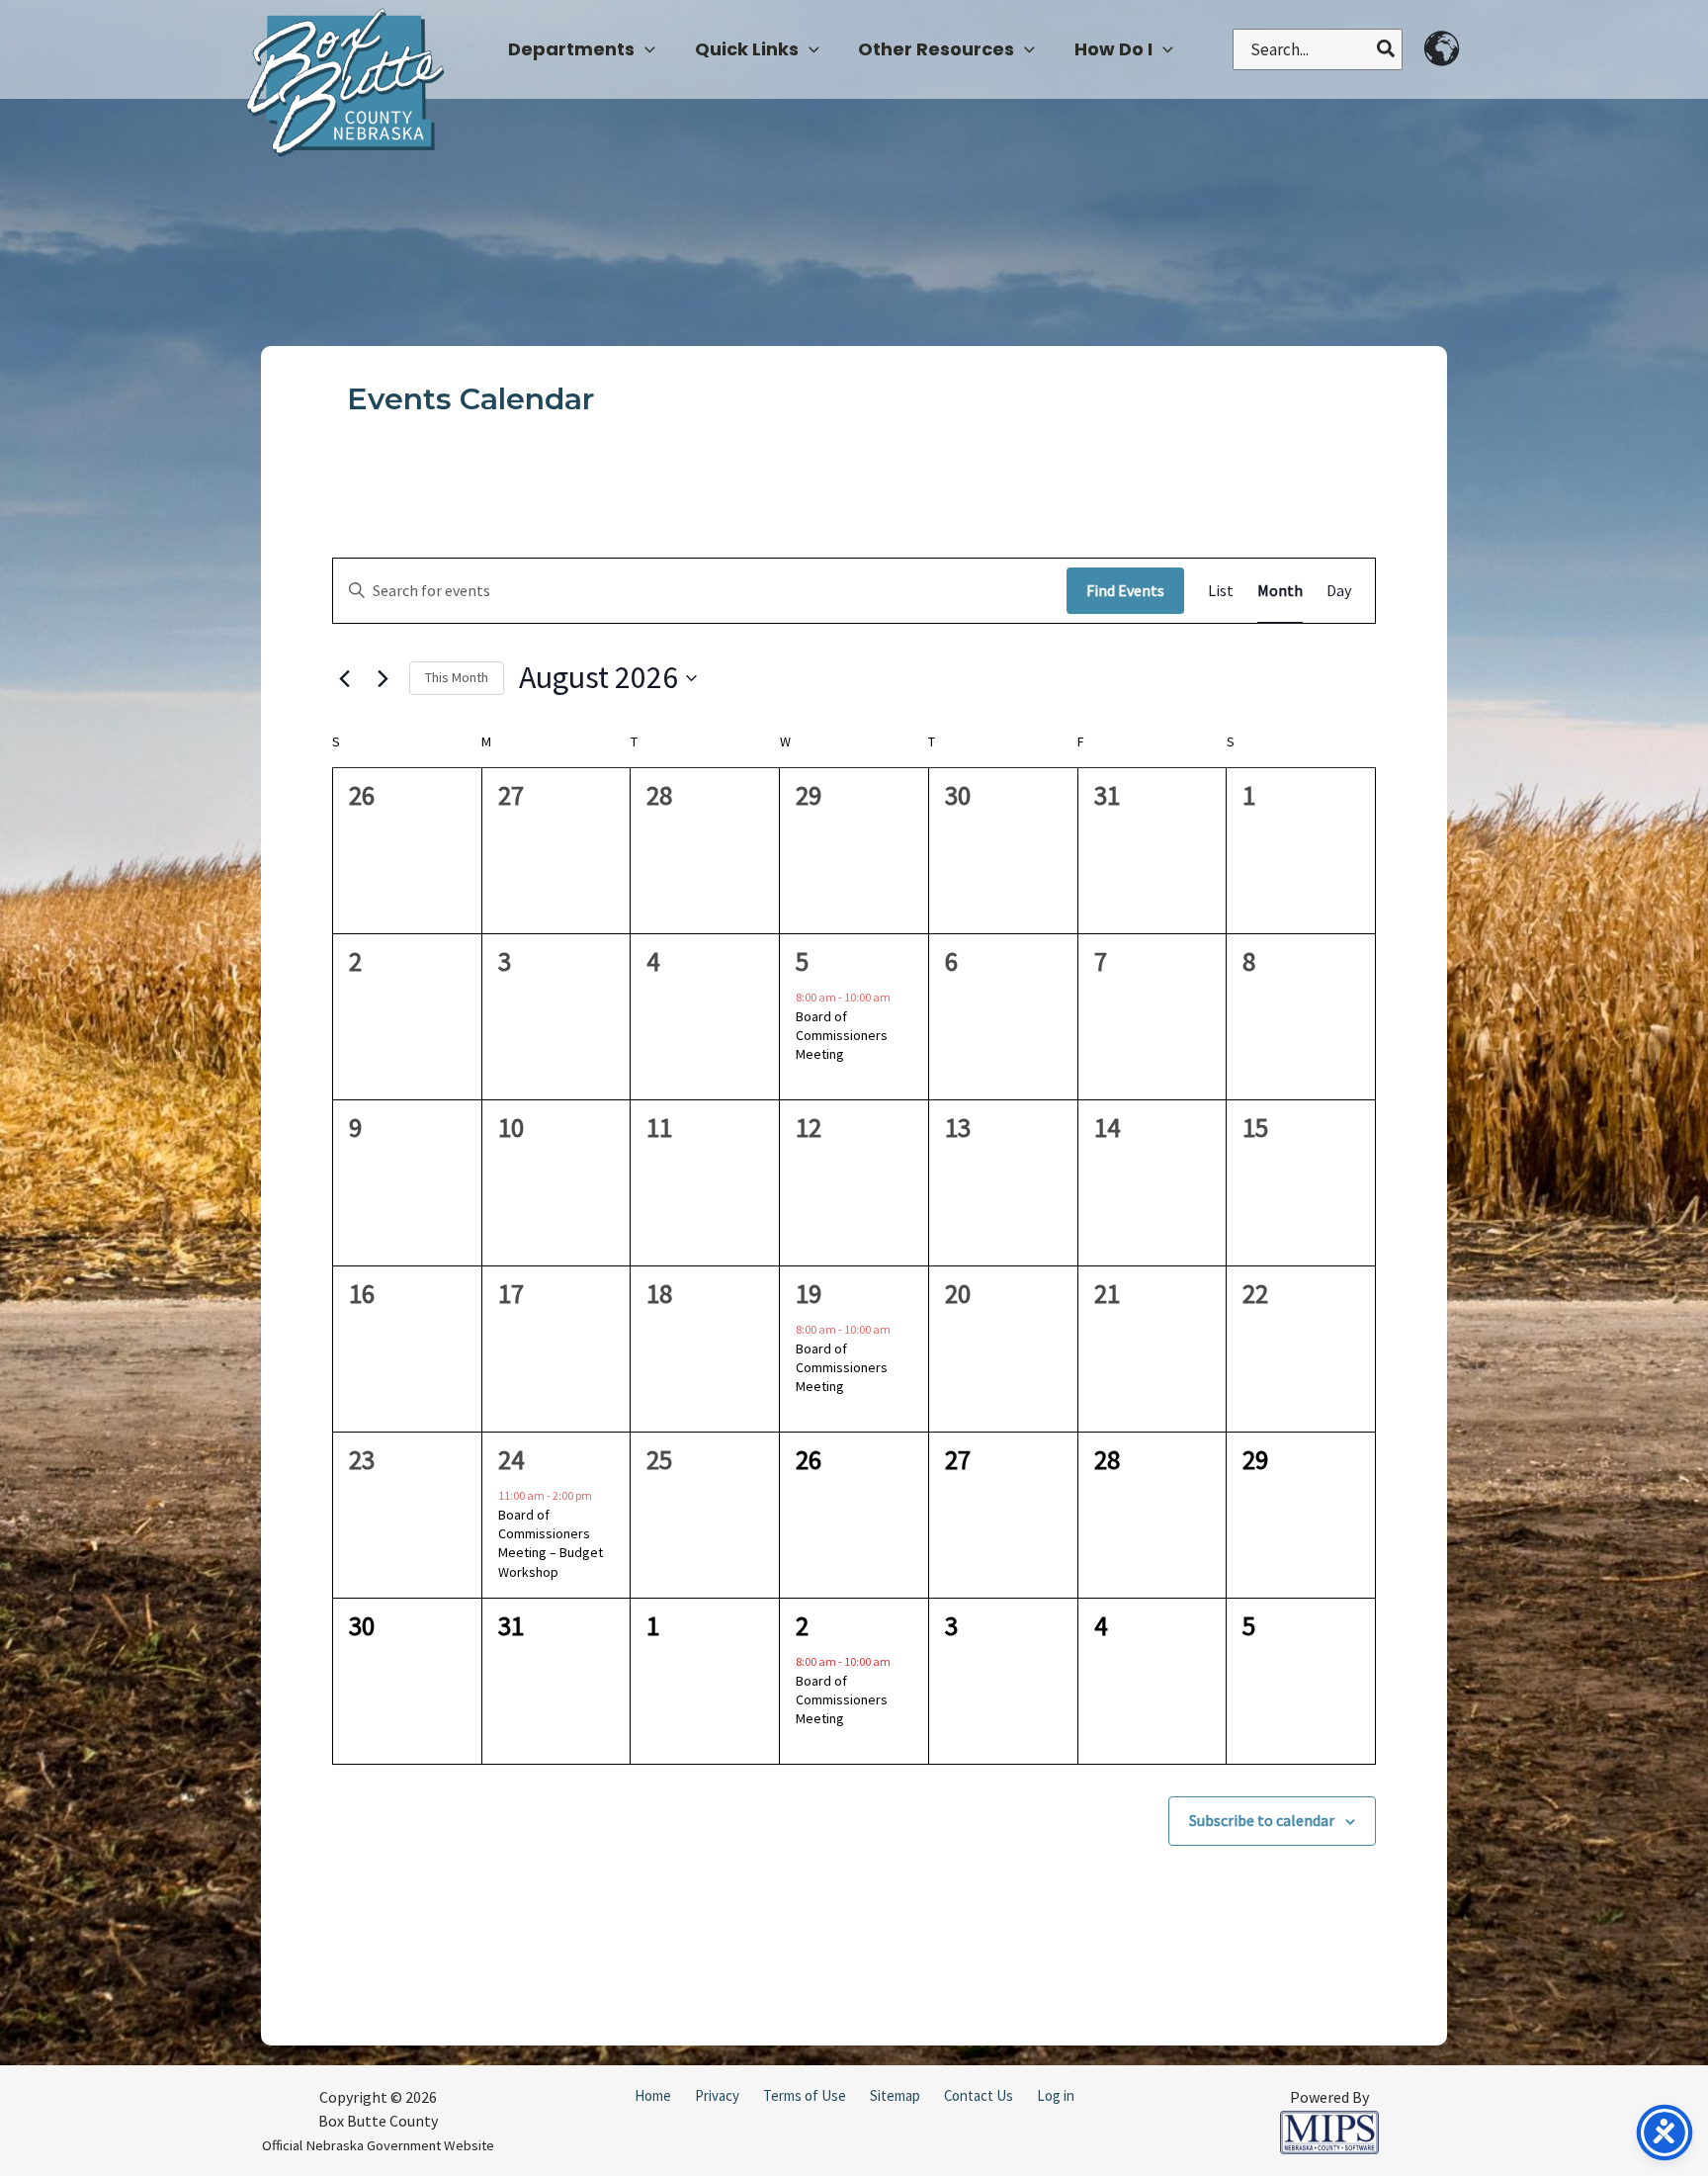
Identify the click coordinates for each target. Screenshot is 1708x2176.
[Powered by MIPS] (1329, 2131)
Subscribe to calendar (1262, 1820)
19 (809, 1293)
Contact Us (979, 2095)
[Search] (1387, 49)
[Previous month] (344, 678)
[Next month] (383, 678)
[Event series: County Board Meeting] (899, 998)
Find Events (1125, 590)
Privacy (717, 2095)
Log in (1056, 2095)
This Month (457, 677)
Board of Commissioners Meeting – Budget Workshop (551, 1543)
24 (511, 1459)
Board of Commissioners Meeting (842, 1036)
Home (653, 2095)
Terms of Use (805, 2095)
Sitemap (895, 2095)
